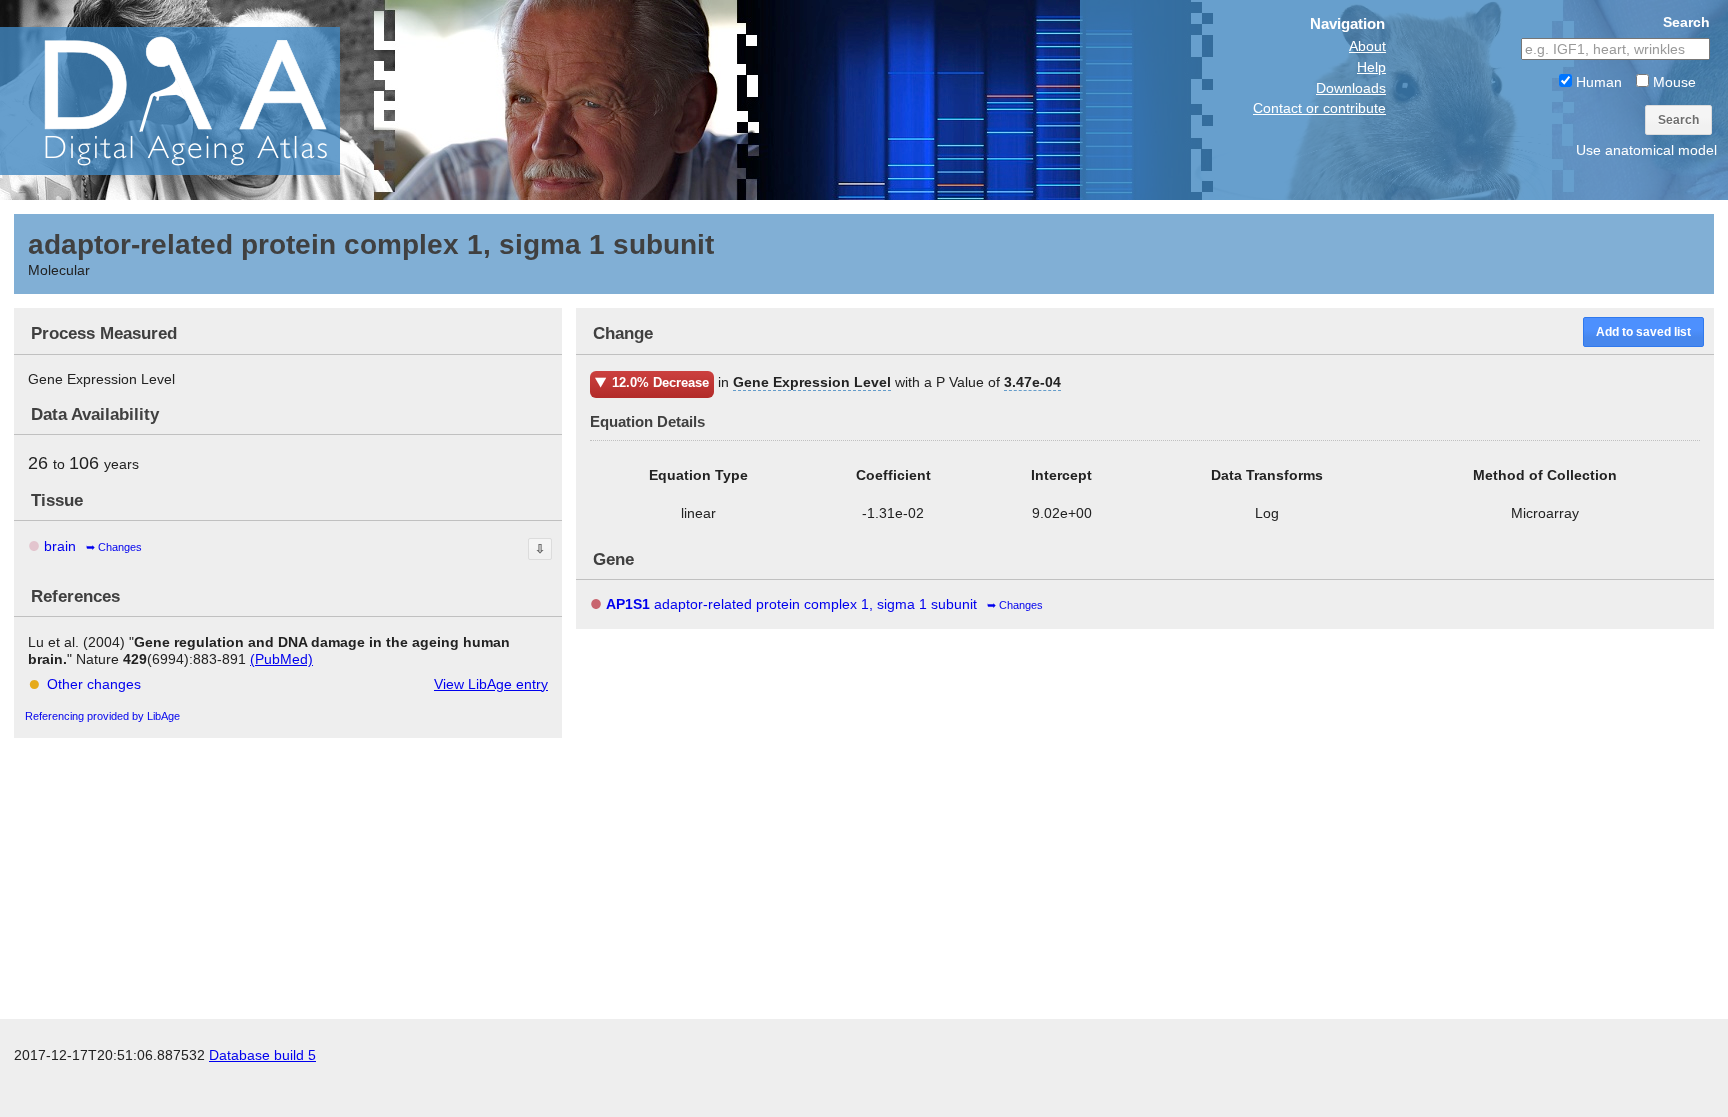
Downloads (1351, 88)
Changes (120, 547)
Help (1371, 67)
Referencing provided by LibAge (102, 716)
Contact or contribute (1319, 108)
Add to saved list (1643, 332)
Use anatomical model (1646, 150)
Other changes (94, 684)
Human (1597, 82)
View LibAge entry (491, 684)
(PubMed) (281, 659)
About (1367, 46)
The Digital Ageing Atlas (200, 100)
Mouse (1672, 82)
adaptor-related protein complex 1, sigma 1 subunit (791, 604)
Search (1678, 120)
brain (60, 546)
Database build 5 (262, 1055)
